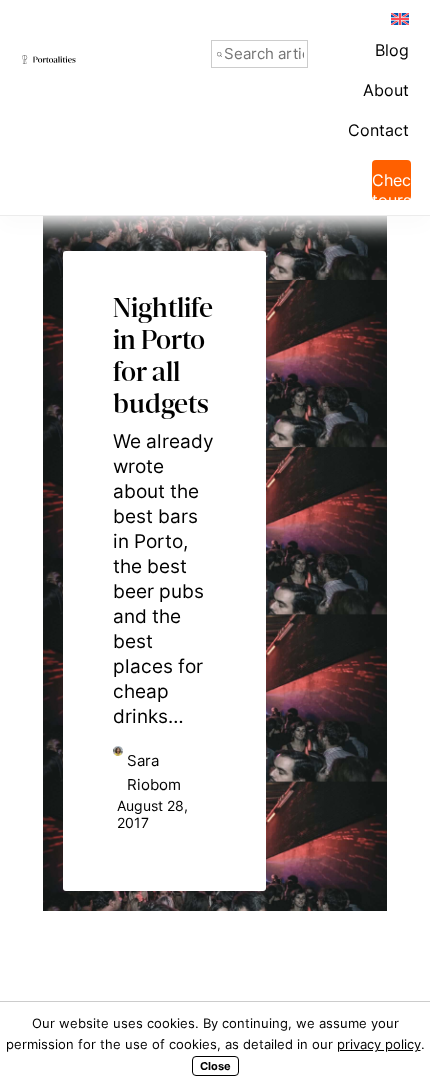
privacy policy (379, 1044)
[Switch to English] (399, 17)
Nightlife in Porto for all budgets (164, 309)
